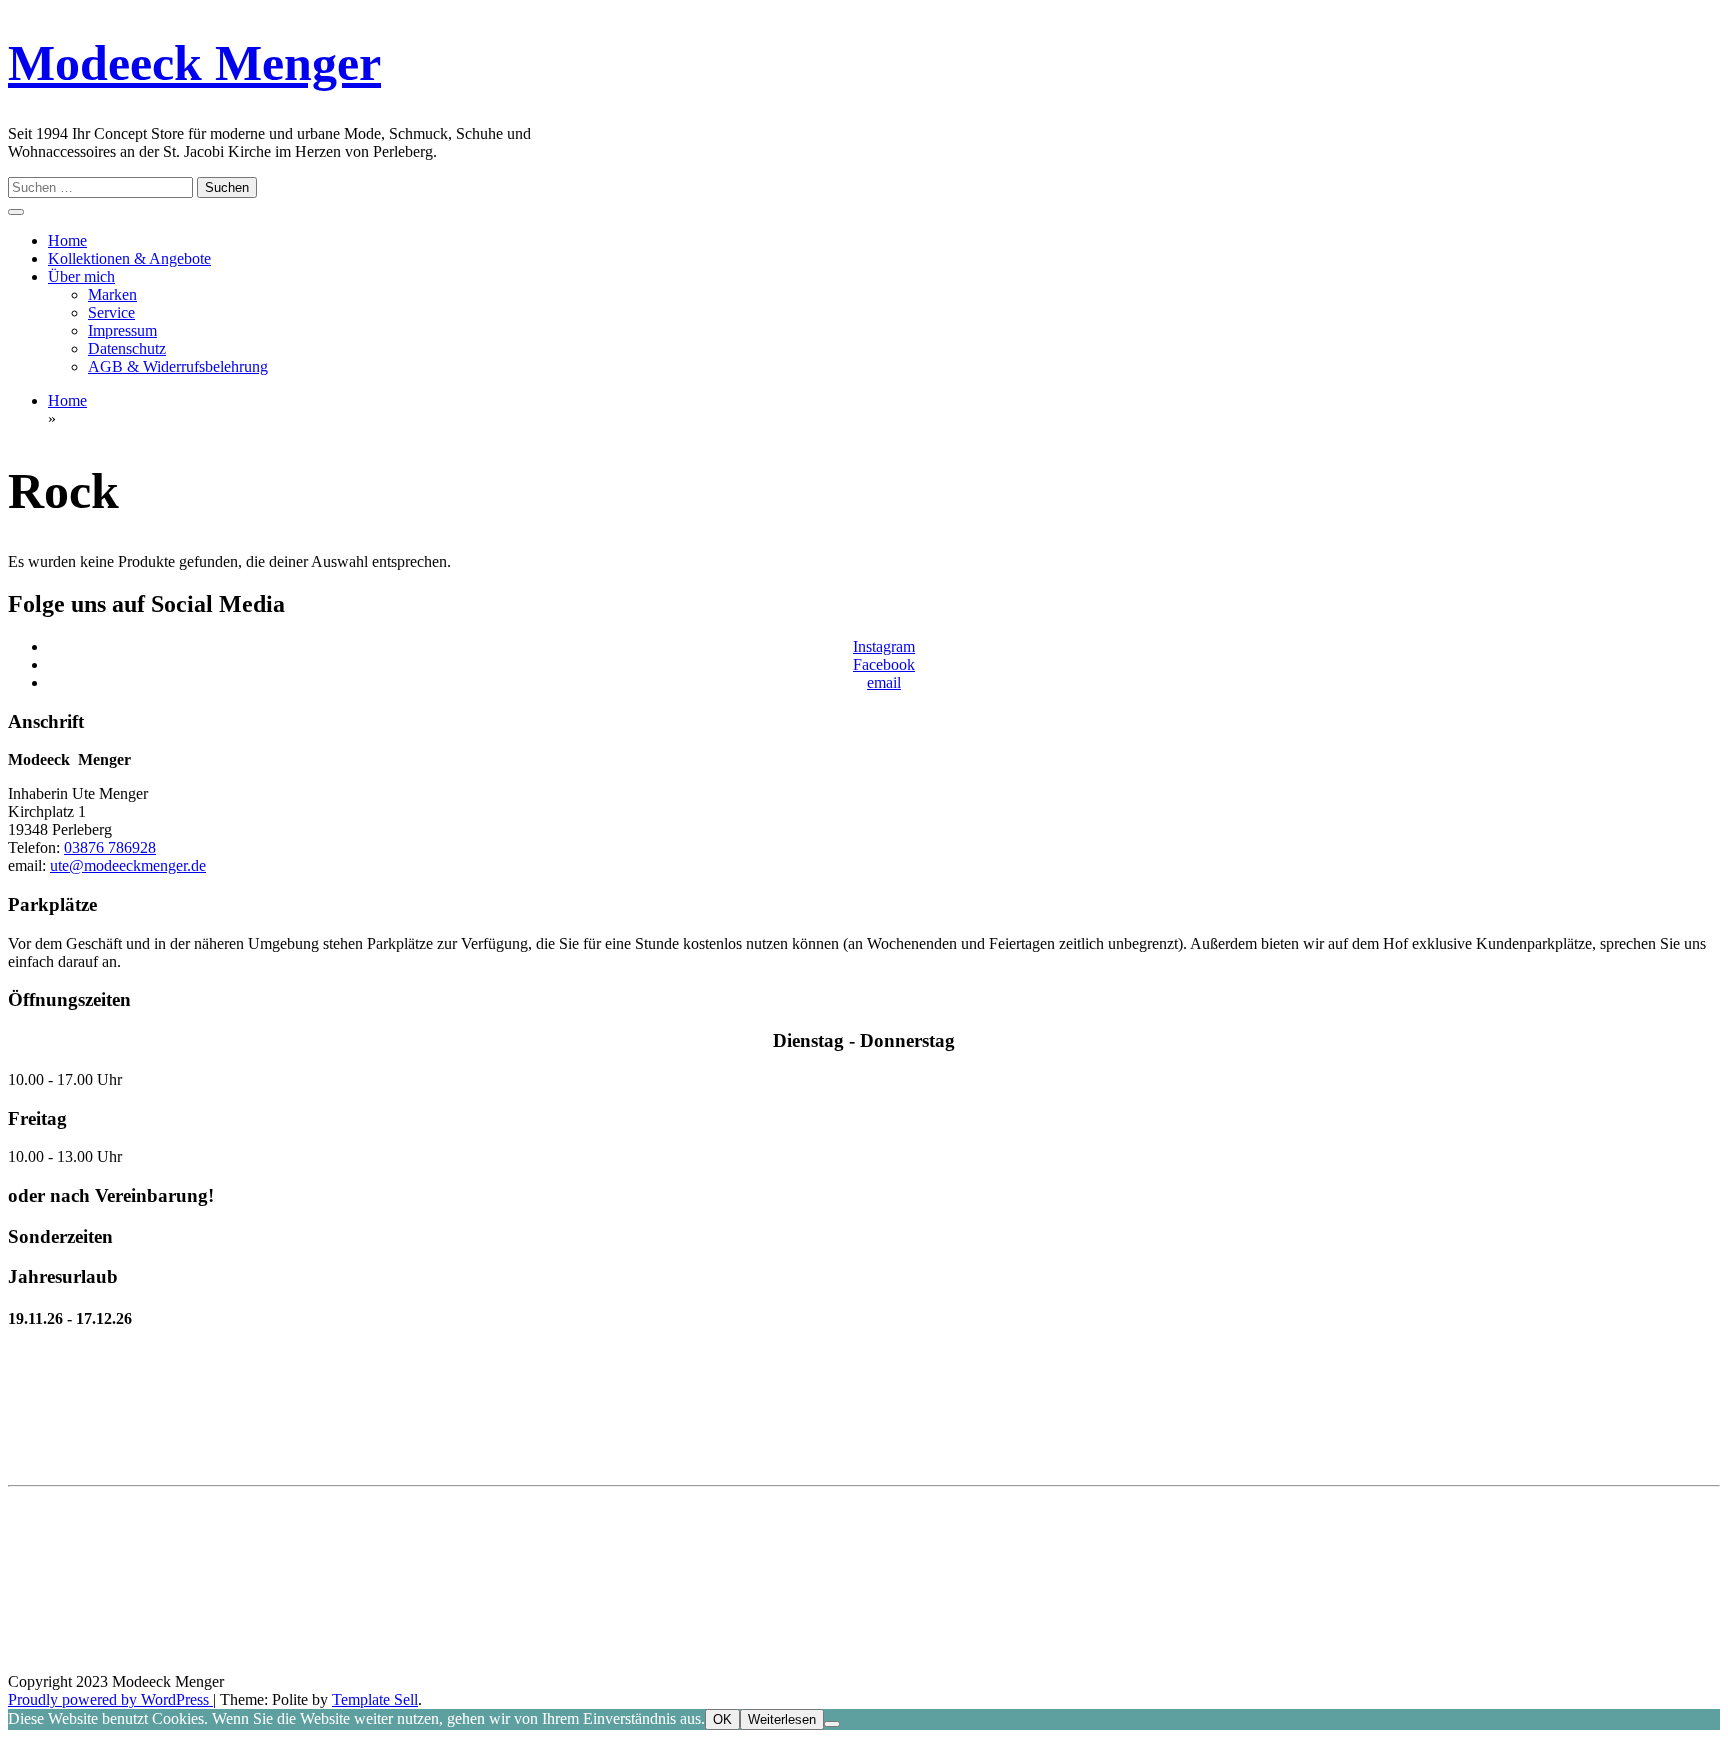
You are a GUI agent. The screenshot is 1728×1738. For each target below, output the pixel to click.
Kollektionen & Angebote (129, 258)
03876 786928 (110, 847)
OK (722, 1719)
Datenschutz (127, 348)
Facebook (884, 664)
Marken (112, 294)
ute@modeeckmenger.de (128, 865)
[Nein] (832, 1724)
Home (67, 240)
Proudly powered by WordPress (110, 1699)
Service (111, 312)
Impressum (122, 330)
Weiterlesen (782, 1719)
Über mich (81, 276)
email (884, 682)
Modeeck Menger (194, 63)
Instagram (884, 646)
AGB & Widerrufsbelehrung (178, 366)
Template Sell (375, 1699)
